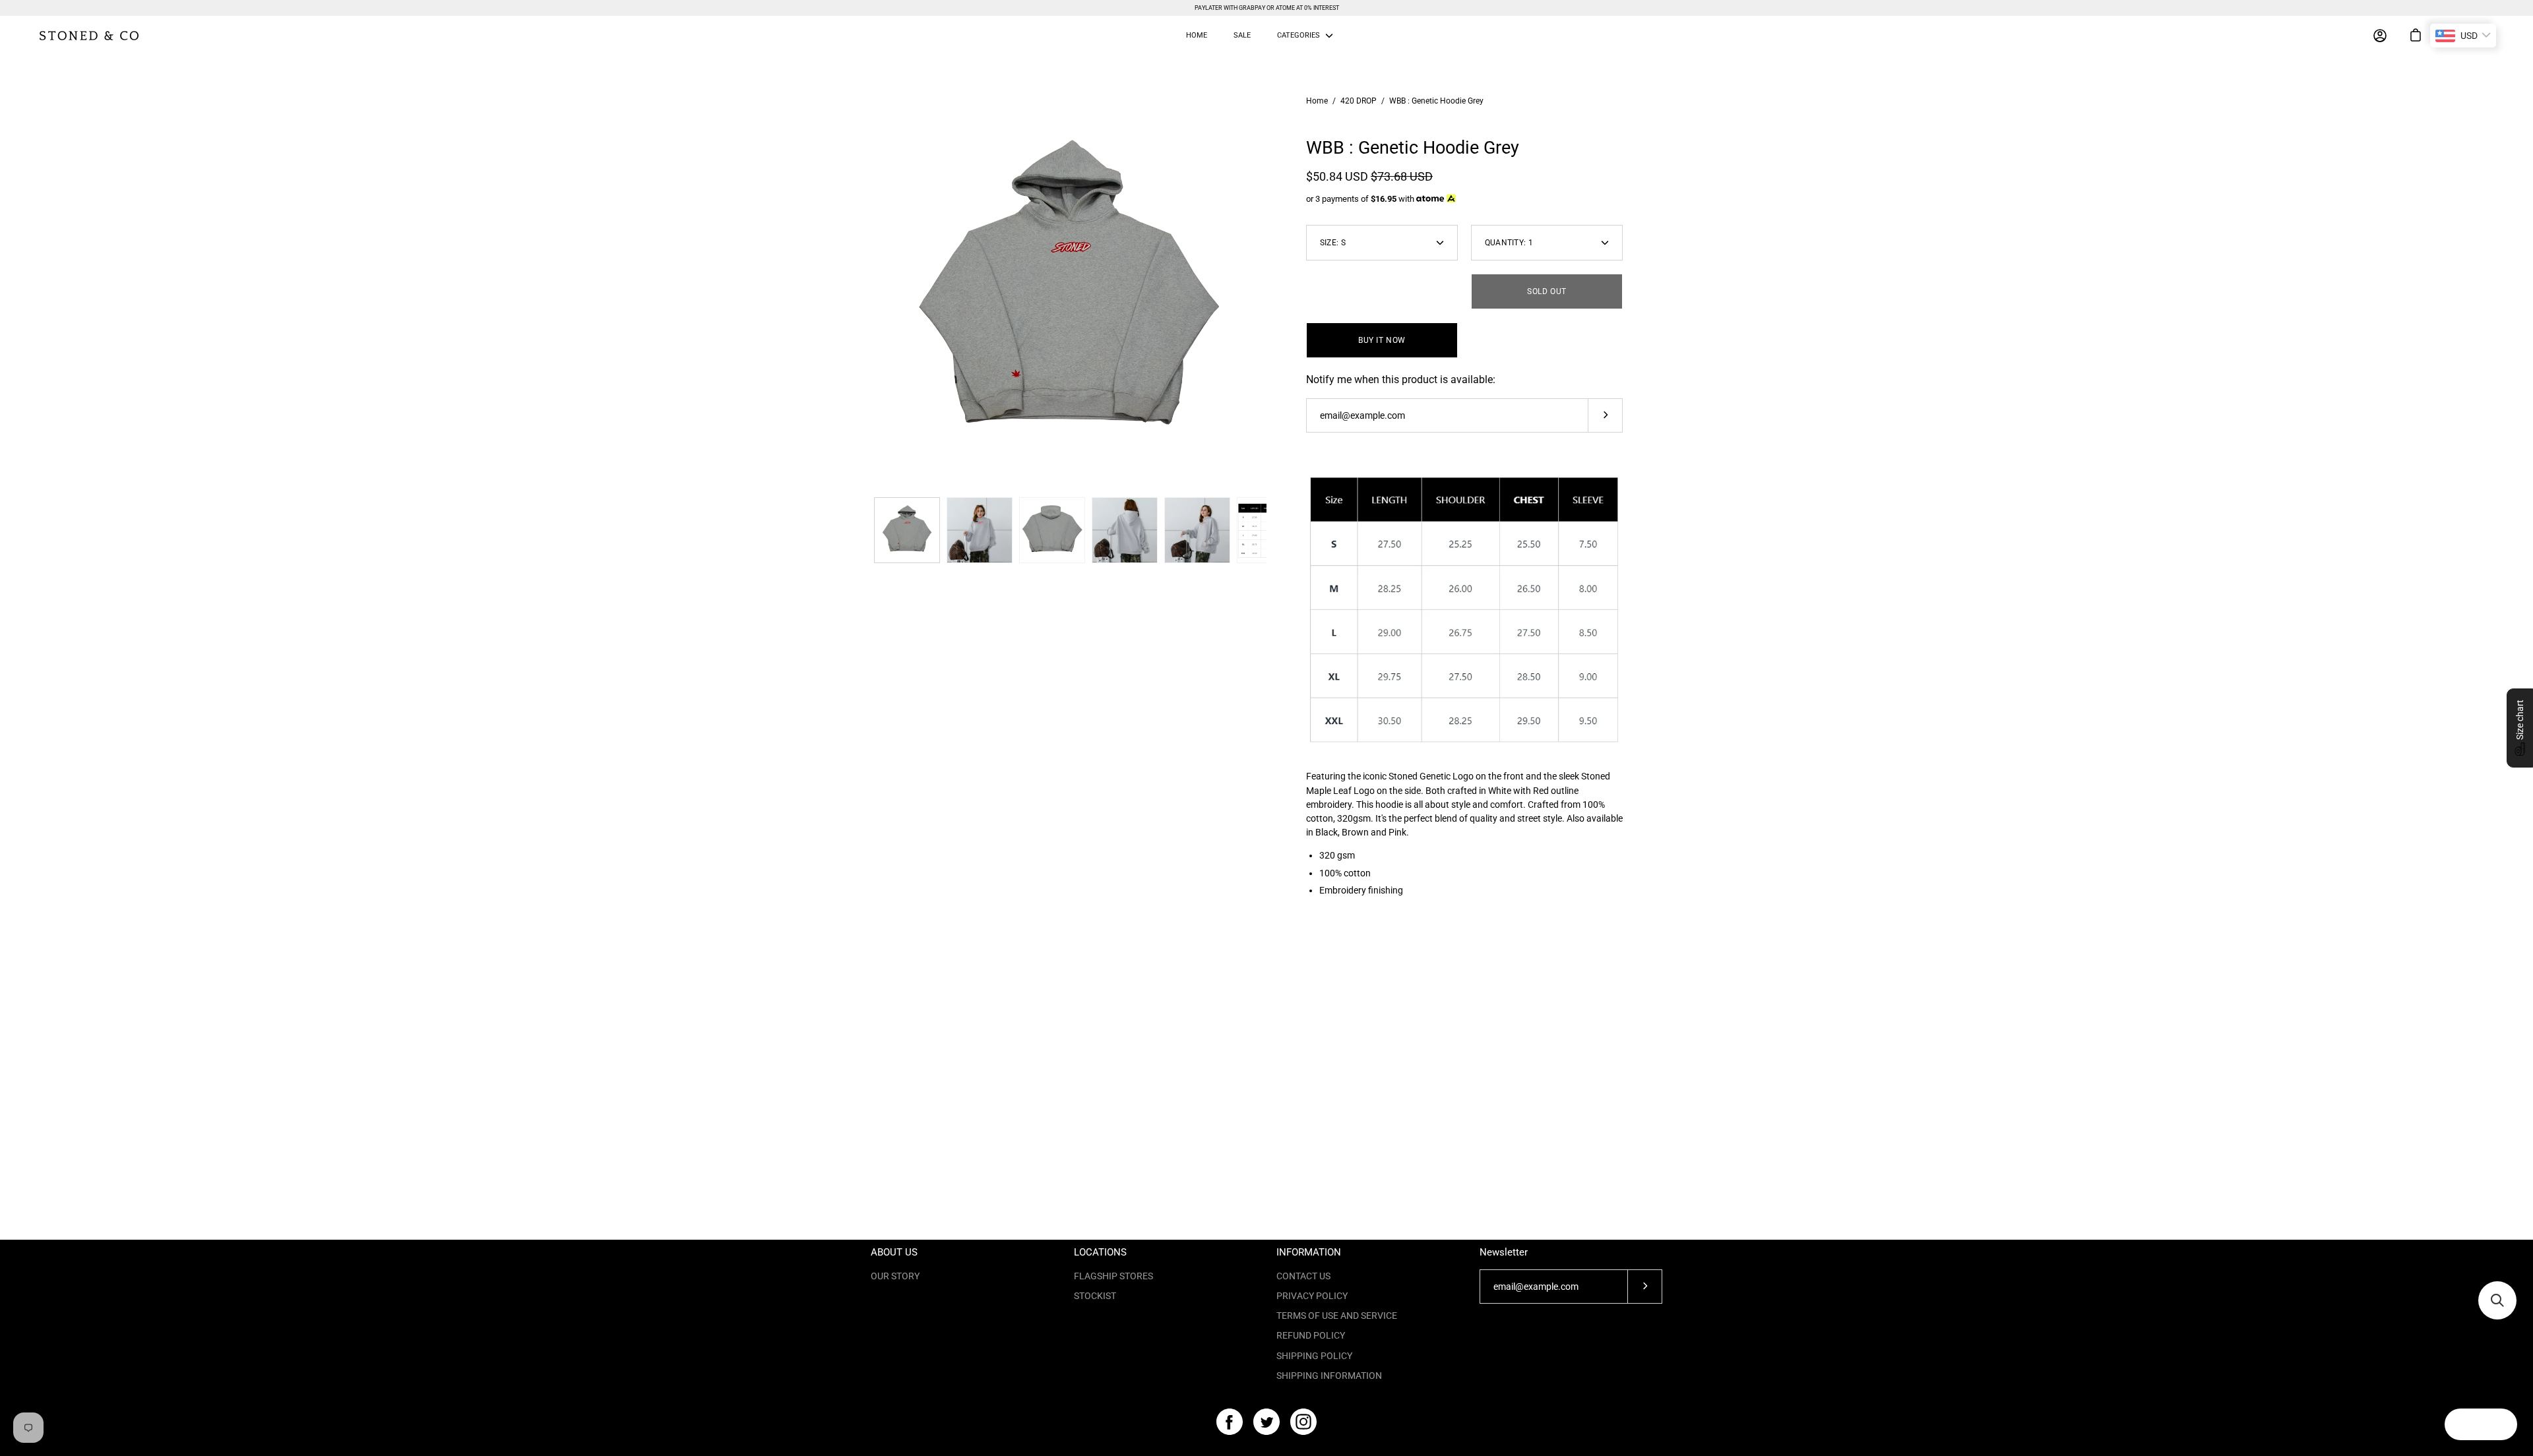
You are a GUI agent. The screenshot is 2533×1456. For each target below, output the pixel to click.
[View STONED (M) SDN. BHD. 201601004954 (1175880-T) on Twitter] (1266, 1422)
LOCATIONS (1100, 1252)
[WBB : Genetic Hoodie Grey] (907, 530)
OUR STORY (895, 1276)
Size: (1333, 243)
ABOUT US (894, 1252)
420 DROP (1359, 101)
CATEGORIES (1298, 35)
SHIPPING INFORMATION (1329, 1376)
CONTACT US (1303, 1276)
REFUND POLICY (1311, 1335)
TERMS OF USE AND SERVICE (1337, 1316)
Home (1317, 101)
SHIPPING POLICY (1314, 1356)
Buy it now (1382, 340)
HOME (1197, 35)
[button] (2520, 728)
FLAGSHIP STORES (1113, 1276)
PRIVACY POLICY (1312, 1296)
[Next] (1266, 293)
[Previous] (871, 293)
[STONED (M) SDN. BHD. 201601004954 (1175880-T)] (89, 36)
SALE (1242, 35)
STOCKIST (1095, 1296)
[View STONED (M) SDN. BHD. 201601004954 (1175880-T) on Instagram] (1303, 1422)
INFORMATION (1309, 1252)
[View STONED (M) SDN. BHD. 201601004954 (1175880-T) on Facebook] (1230, 1422)
